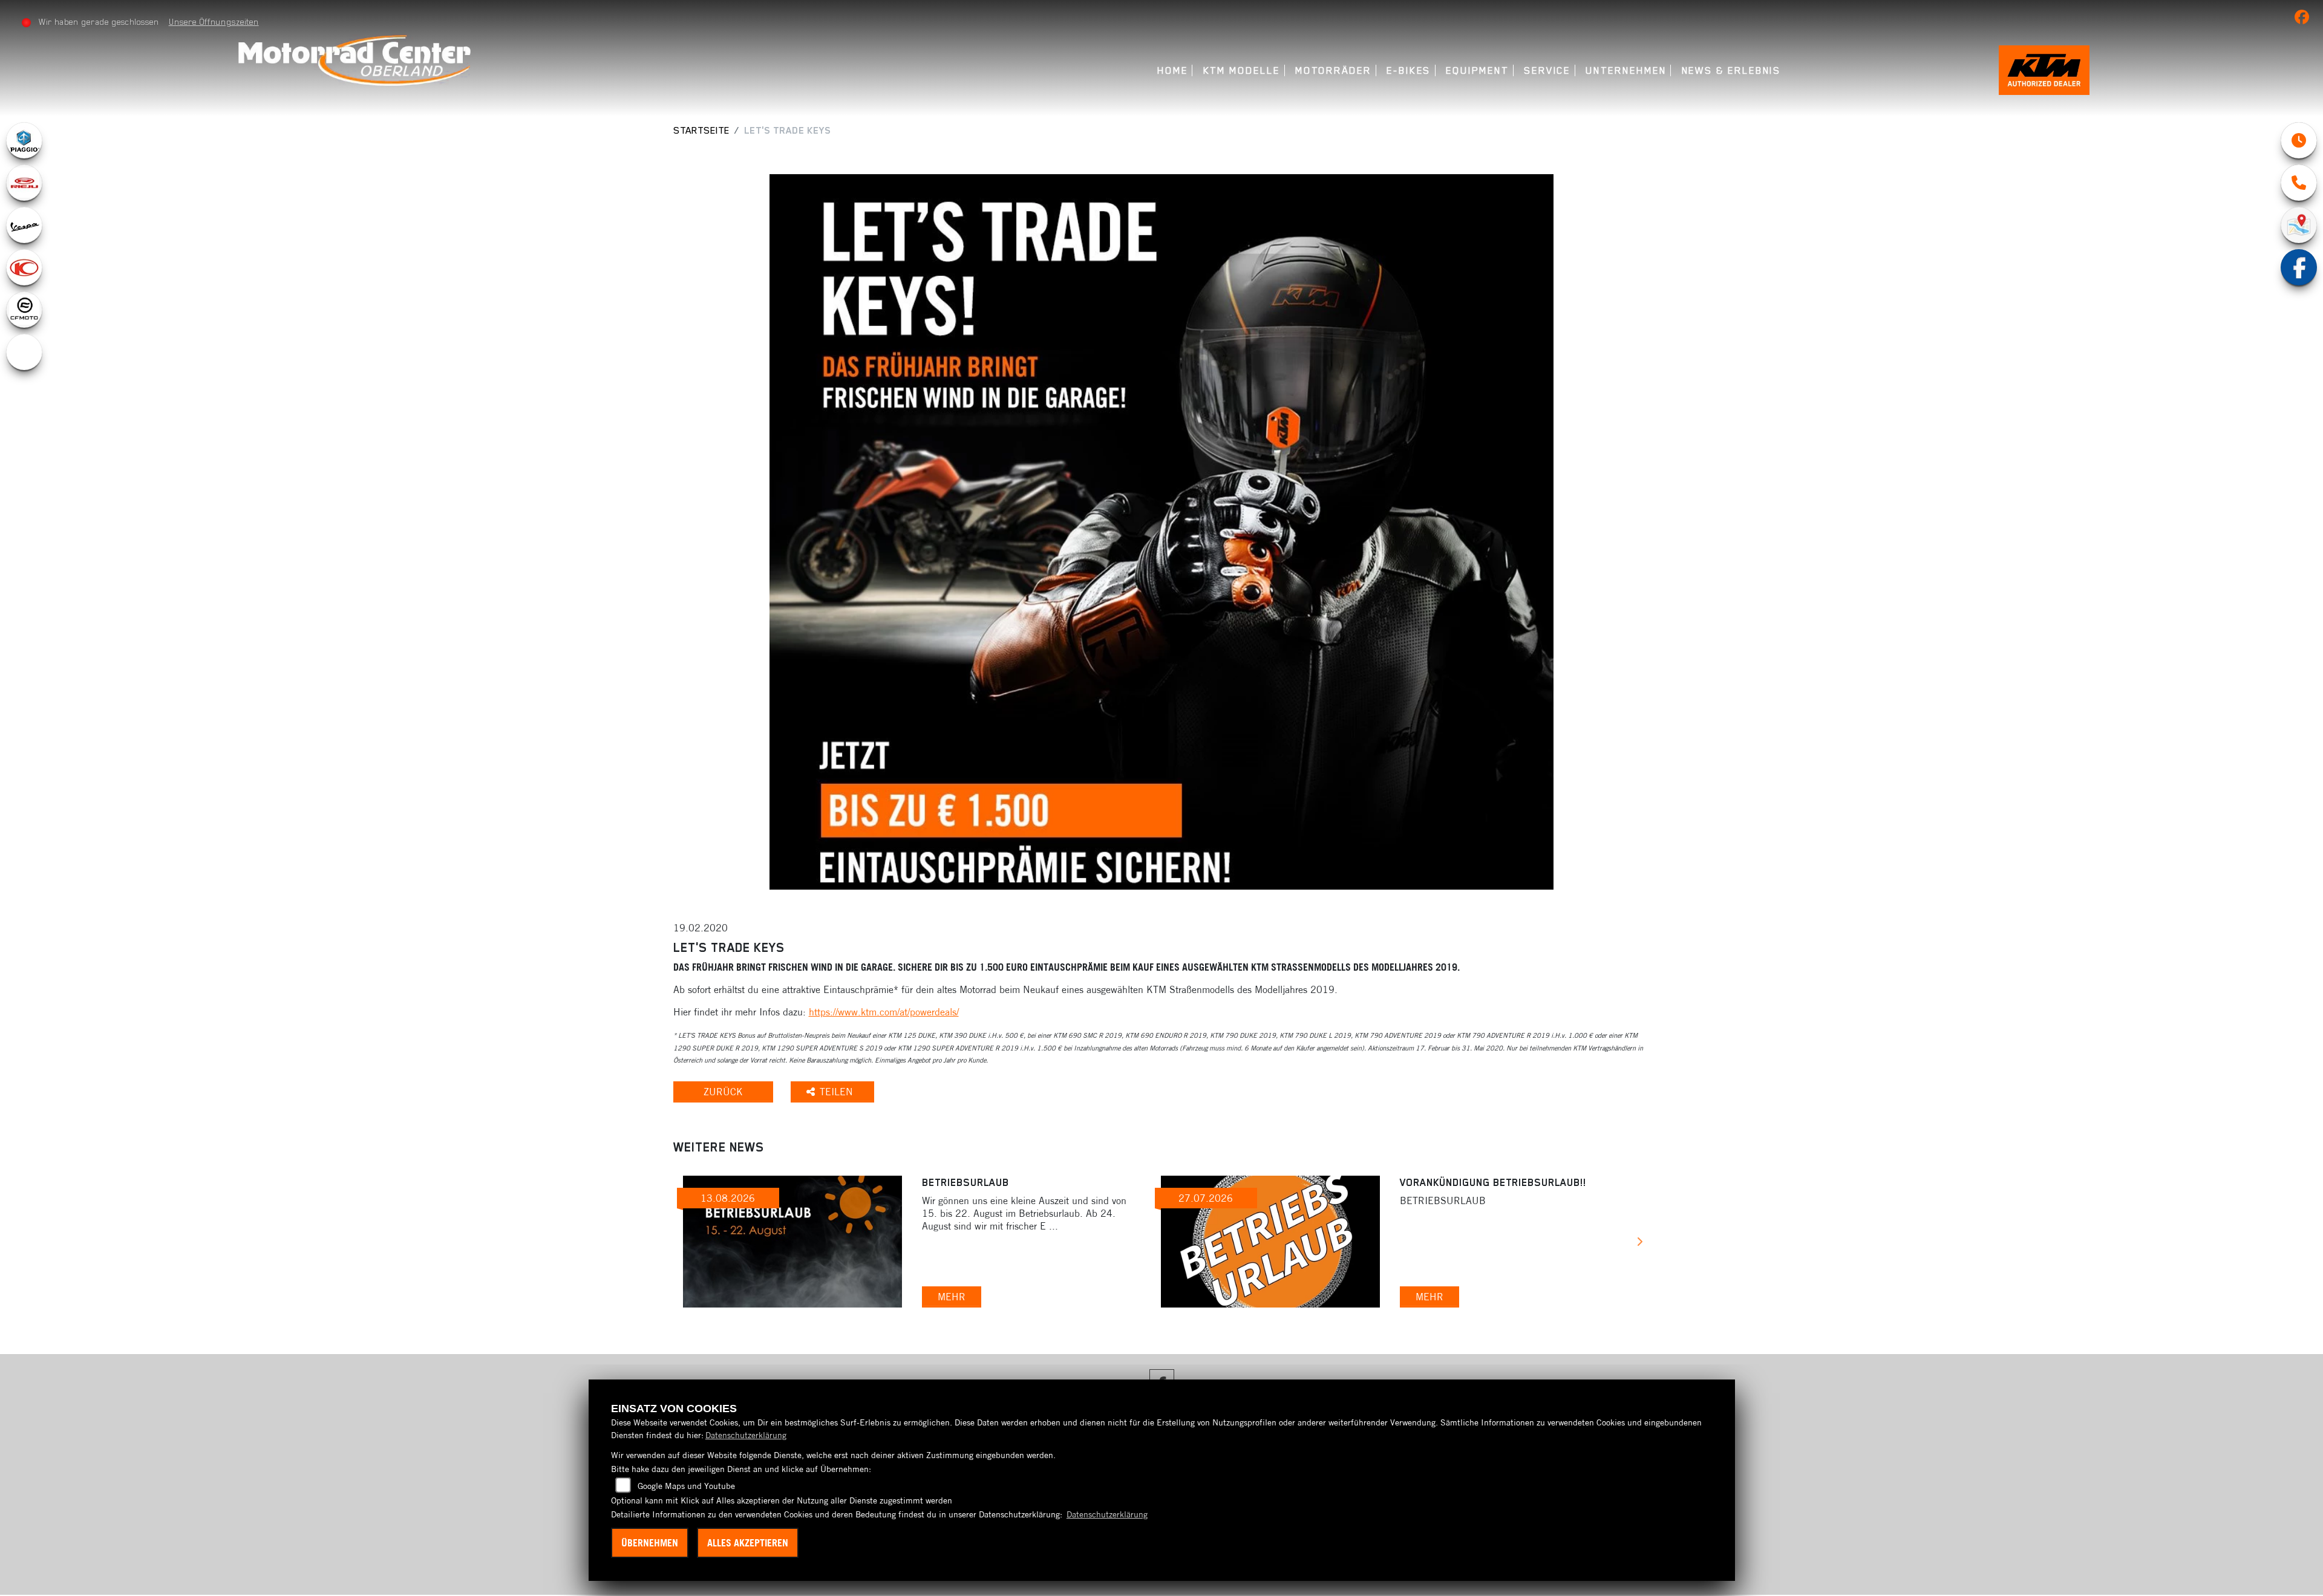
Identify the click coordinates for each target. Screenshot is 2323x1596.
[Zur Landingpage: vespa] (24, 225)
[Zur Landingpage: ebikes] (24, 352)
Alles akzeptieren (748, 1543)
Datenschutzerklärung (746, 1435)
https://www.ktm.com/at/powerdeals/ (884, 1012)
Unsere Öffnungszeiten (214, 22)
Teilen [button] (838, 1092)
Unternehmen (1626, 70)
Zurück (723, 1092)
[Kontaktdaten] (2299, 183)
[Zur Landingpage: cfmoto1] (24, 310)
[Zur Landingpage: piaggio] (24, 140)
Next (1640, 1243)
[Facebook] (2299, 267)
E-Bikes (1409, 70)
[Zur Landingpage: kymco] (24, 267)
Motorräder (1333, 70)
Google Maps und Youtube (686, 1486)
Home (1173, 70)
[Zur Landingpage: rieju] (24, 183)
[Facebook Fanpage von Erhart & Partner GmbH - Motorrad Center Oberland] (2304, 19)
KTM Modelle (1242, 70)
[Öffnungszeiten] (2299, 140)
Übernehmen (650, 1543)
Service (1547, 70)
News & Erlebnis (1732, 70)
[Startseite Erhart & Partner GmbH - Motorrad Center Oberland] (354, 60)
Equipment (1477, 70)
